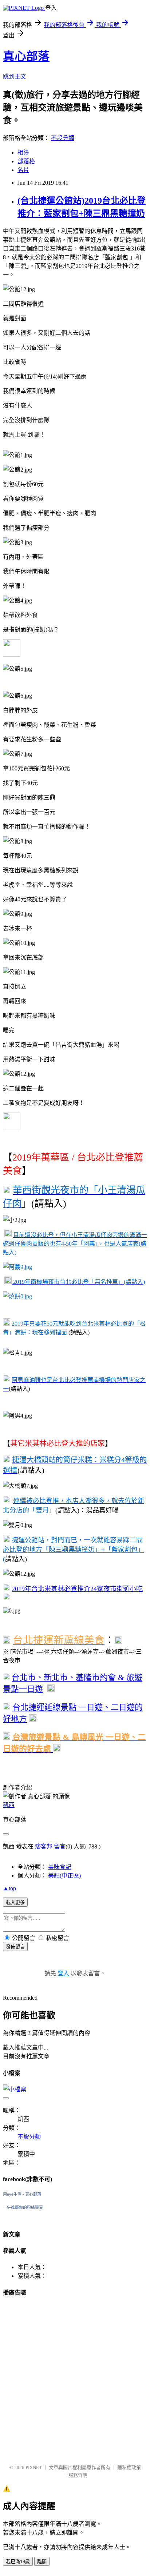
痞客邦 (44, 1846)
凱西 (9, 1805)
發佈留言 (15, 1947)
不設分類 (63, 138)
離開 (42, 2562)
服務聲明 (78, 2475)
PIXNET (34, 2467)
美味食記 (60, 1867)
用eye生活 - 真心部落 (22, 2194)
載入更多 (15, 1902)
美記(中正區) (64, 1876)
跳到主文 (15, 77)
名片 (23, 170)
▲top (9, 1888)
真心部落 (26, 56)
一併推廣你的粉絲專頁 (23, 2207)
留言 (60, 1846)
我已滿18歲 (18, 2562)
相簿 (23, 153)
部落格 (26, 161)
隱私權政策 (129, 2467)
